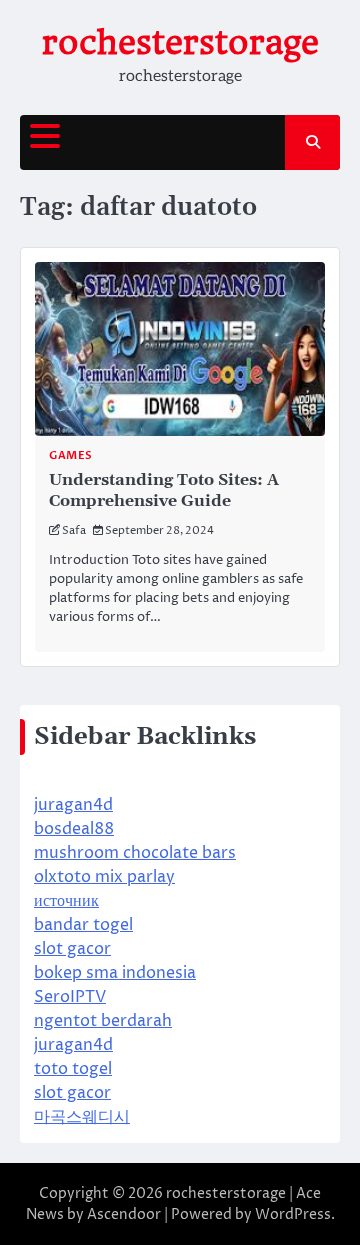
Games (71, 455)
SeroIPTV (70, 997)
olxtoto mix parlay (104, 877)
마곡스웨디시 (82, 1117)
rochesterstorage (180, 42)
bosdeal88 (74, 829)
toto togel (73, 1069)
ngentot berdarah (103, 1021)
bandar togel (83, 925)
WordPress (293, 1214)
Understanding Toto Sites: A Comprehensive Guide (164, 490)
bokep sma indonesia (115, 973)
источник (66, 901)
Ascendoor (124, 1214)
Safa (74, 530)
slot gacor (72, 949)
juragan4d (73, 805)
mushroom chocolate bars (135, 853)
